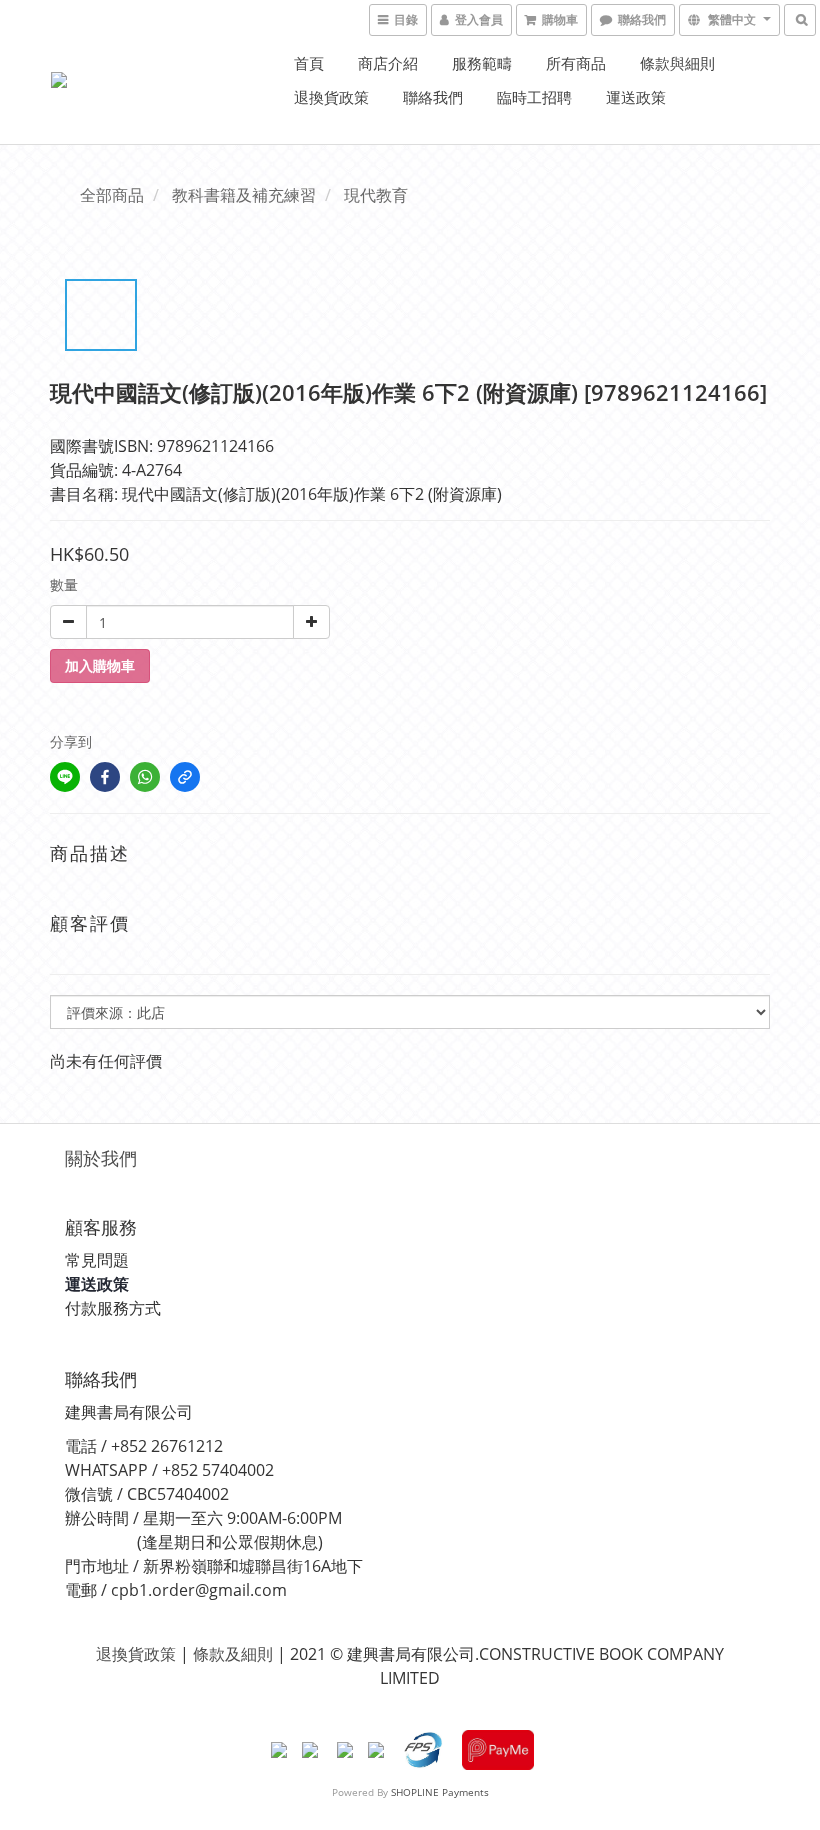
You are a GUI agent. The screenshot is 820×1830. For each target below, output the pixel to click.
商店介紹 (388, 63)
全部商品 (112, 195)
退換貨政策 (331, 97)
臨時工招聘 (534, 97)
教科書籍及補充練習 (244, 195)
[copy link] (185, 777)
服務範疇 (482, 63)
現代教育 (376, 195)
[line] (65, 777)
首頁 (309, 63)
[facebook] (105, 777)
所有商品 (576, 63)
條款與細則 (677, 63)
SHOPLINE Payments (440, 1792)
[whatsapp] (145, 777)
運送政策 (636, 97)
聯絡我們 (433, 97)
